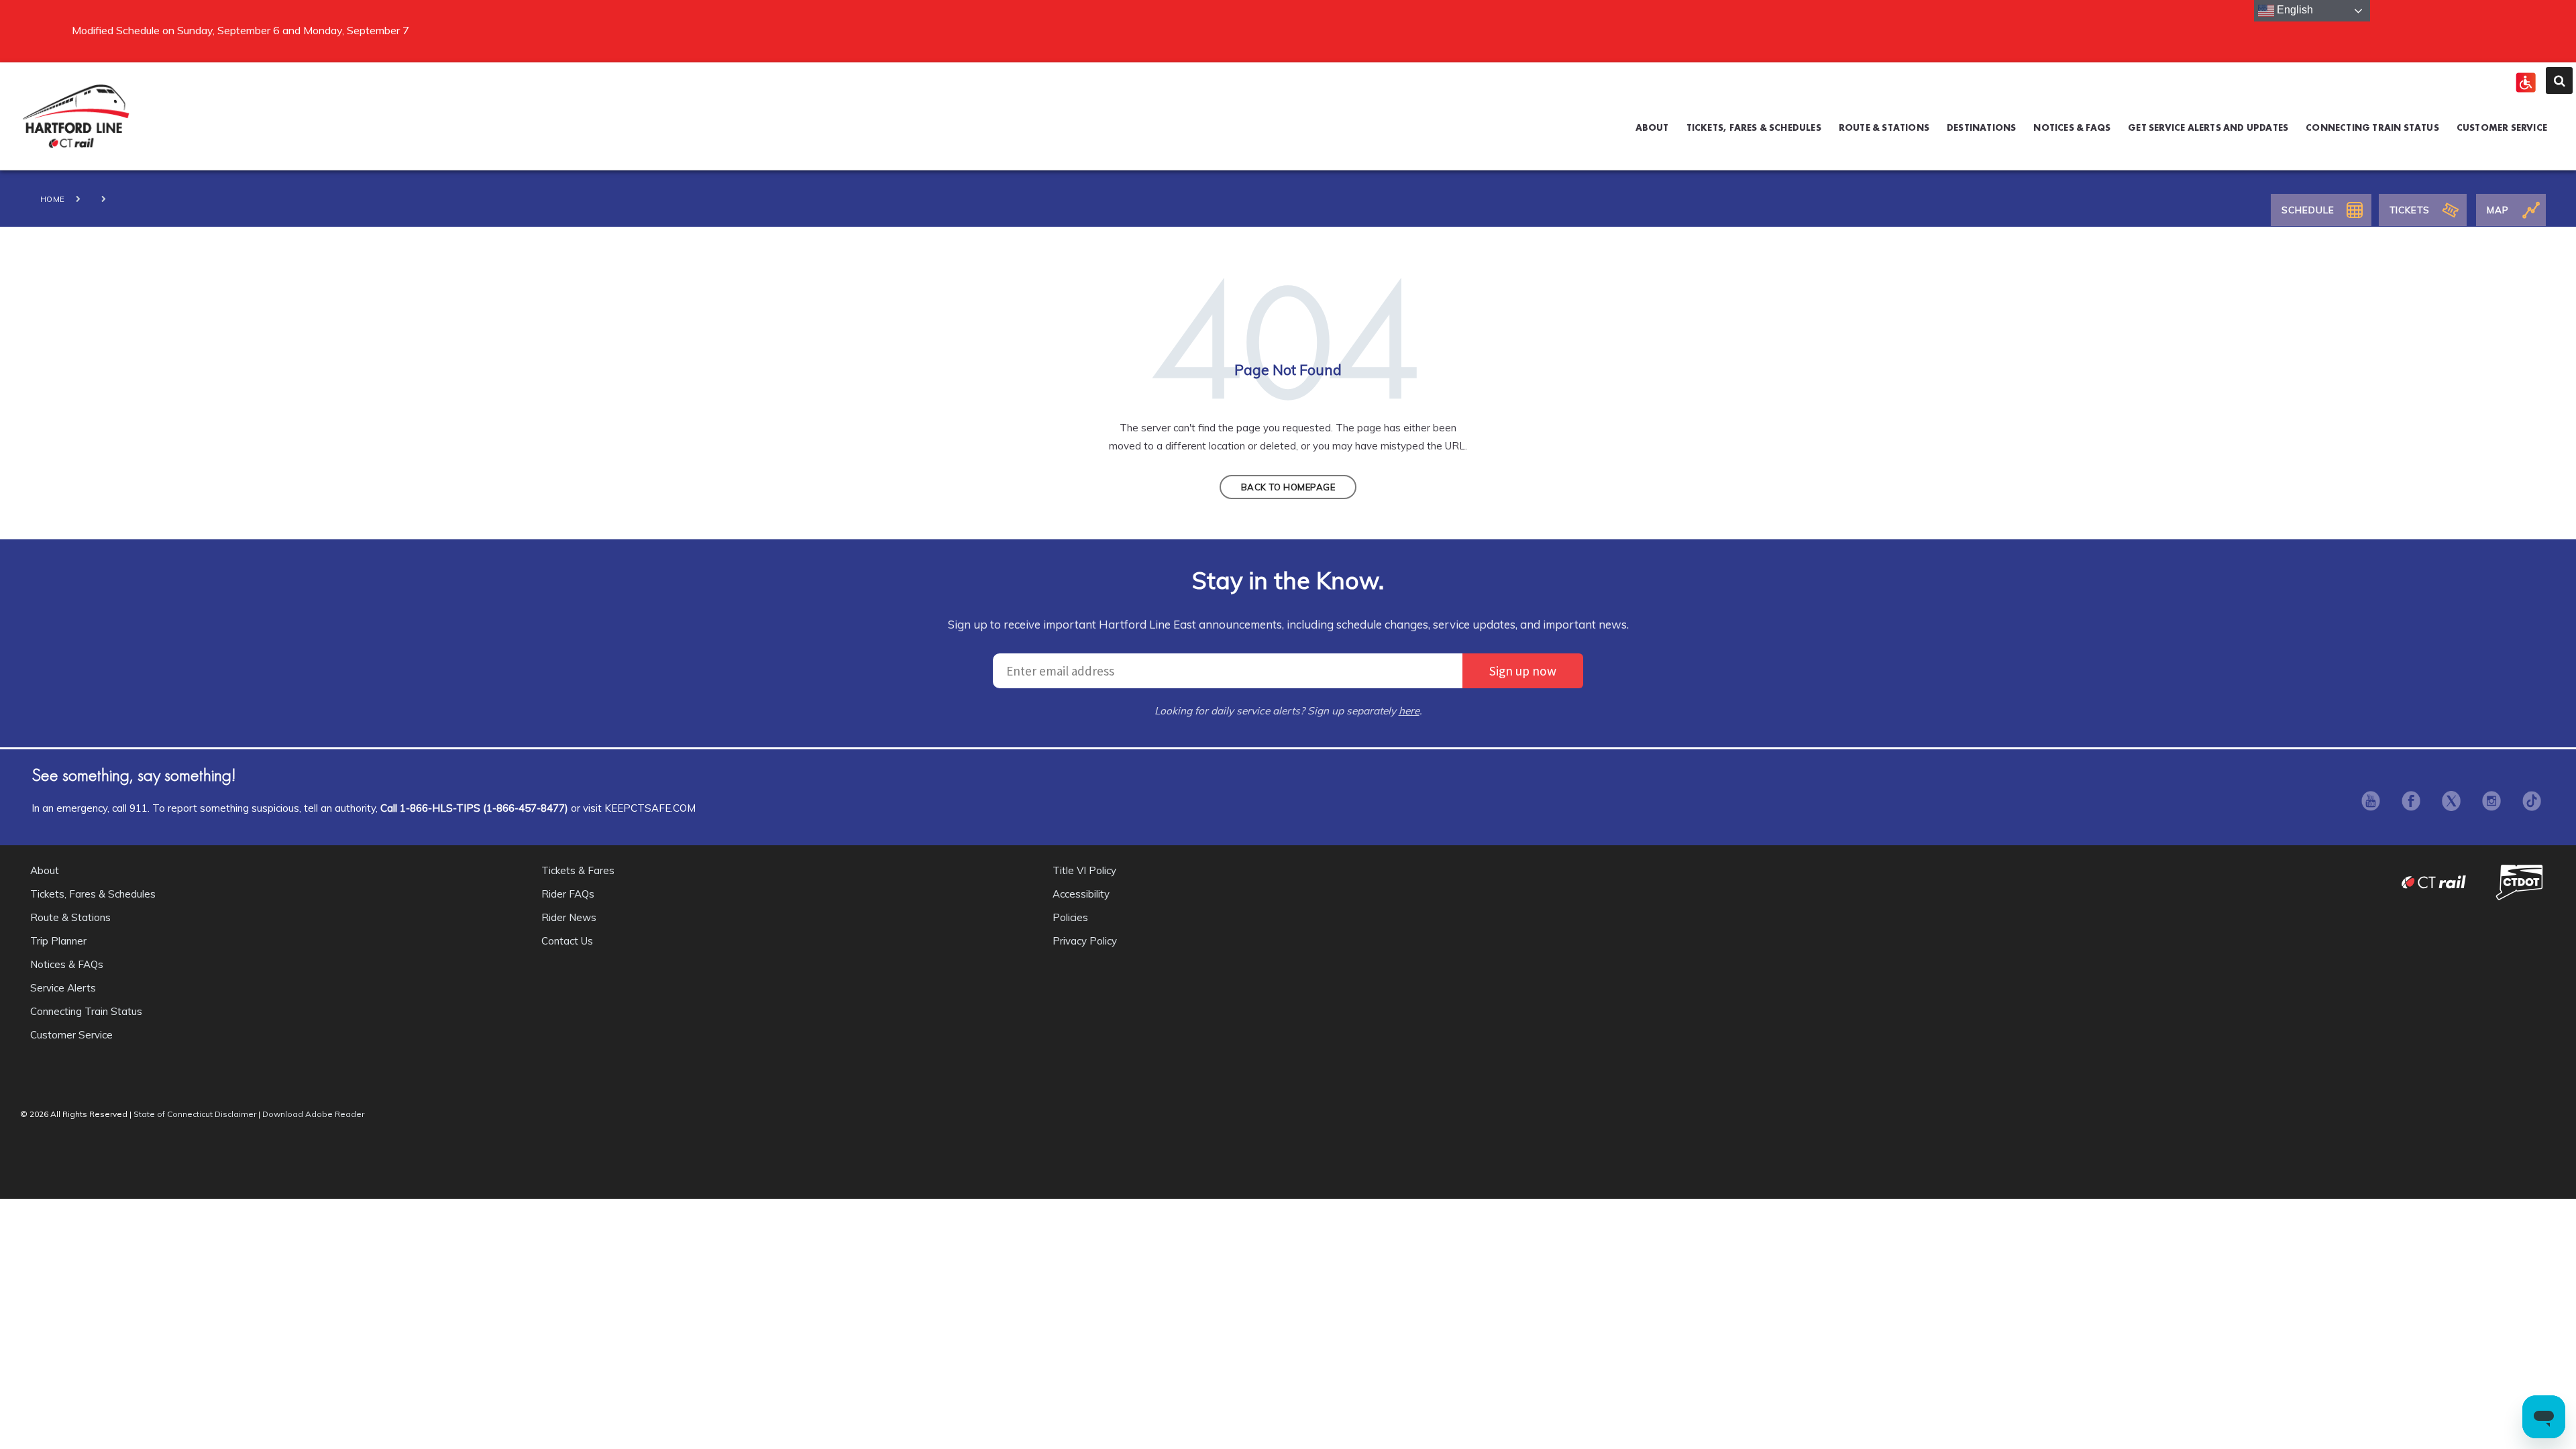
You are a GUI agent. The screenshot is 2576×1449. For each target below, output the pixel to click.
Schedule (2308, 210)
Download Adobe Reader (313, 1114)
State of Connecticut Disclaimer (195, 1114)
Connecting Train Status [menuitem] (2372, 127)
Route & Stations (70, 917)
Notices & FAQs (67, 964)
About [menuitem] (1652, 127)
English (2294, 10)
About (45, 870)
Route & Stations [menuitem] (1884, 127)
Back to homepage (1288, 487)
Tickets (2410, 210)
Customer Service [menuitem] (2502, 127)
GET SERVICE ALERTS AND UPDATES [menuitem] (2208, 127)
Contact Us (567, 941)
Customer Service (71, 1035)
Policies (1070, 917)
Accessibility (1081, 894)
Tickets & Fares (578, 870)
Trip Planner (58, 941)
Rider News (569, 917)
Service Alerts (63, 988)
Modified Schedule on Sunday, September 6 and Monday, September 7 (240, 30)
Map (2498, 210)
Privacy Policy (1085, 941)
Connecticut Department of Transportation (2521, 882)
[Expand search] (2559, 80)
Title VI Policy (1084, 870)
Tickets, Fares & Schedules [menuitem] (1754, 127)
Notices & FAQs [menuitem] (2072, 127)
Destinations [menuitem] (1981, 127)
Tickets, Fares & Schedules (93, 894)
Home (53, 199)
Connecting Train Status (86, 1011)
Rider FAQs (568, 894)
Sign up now (1523, 671)
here (1409, 711)
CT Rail (2440, 882)
